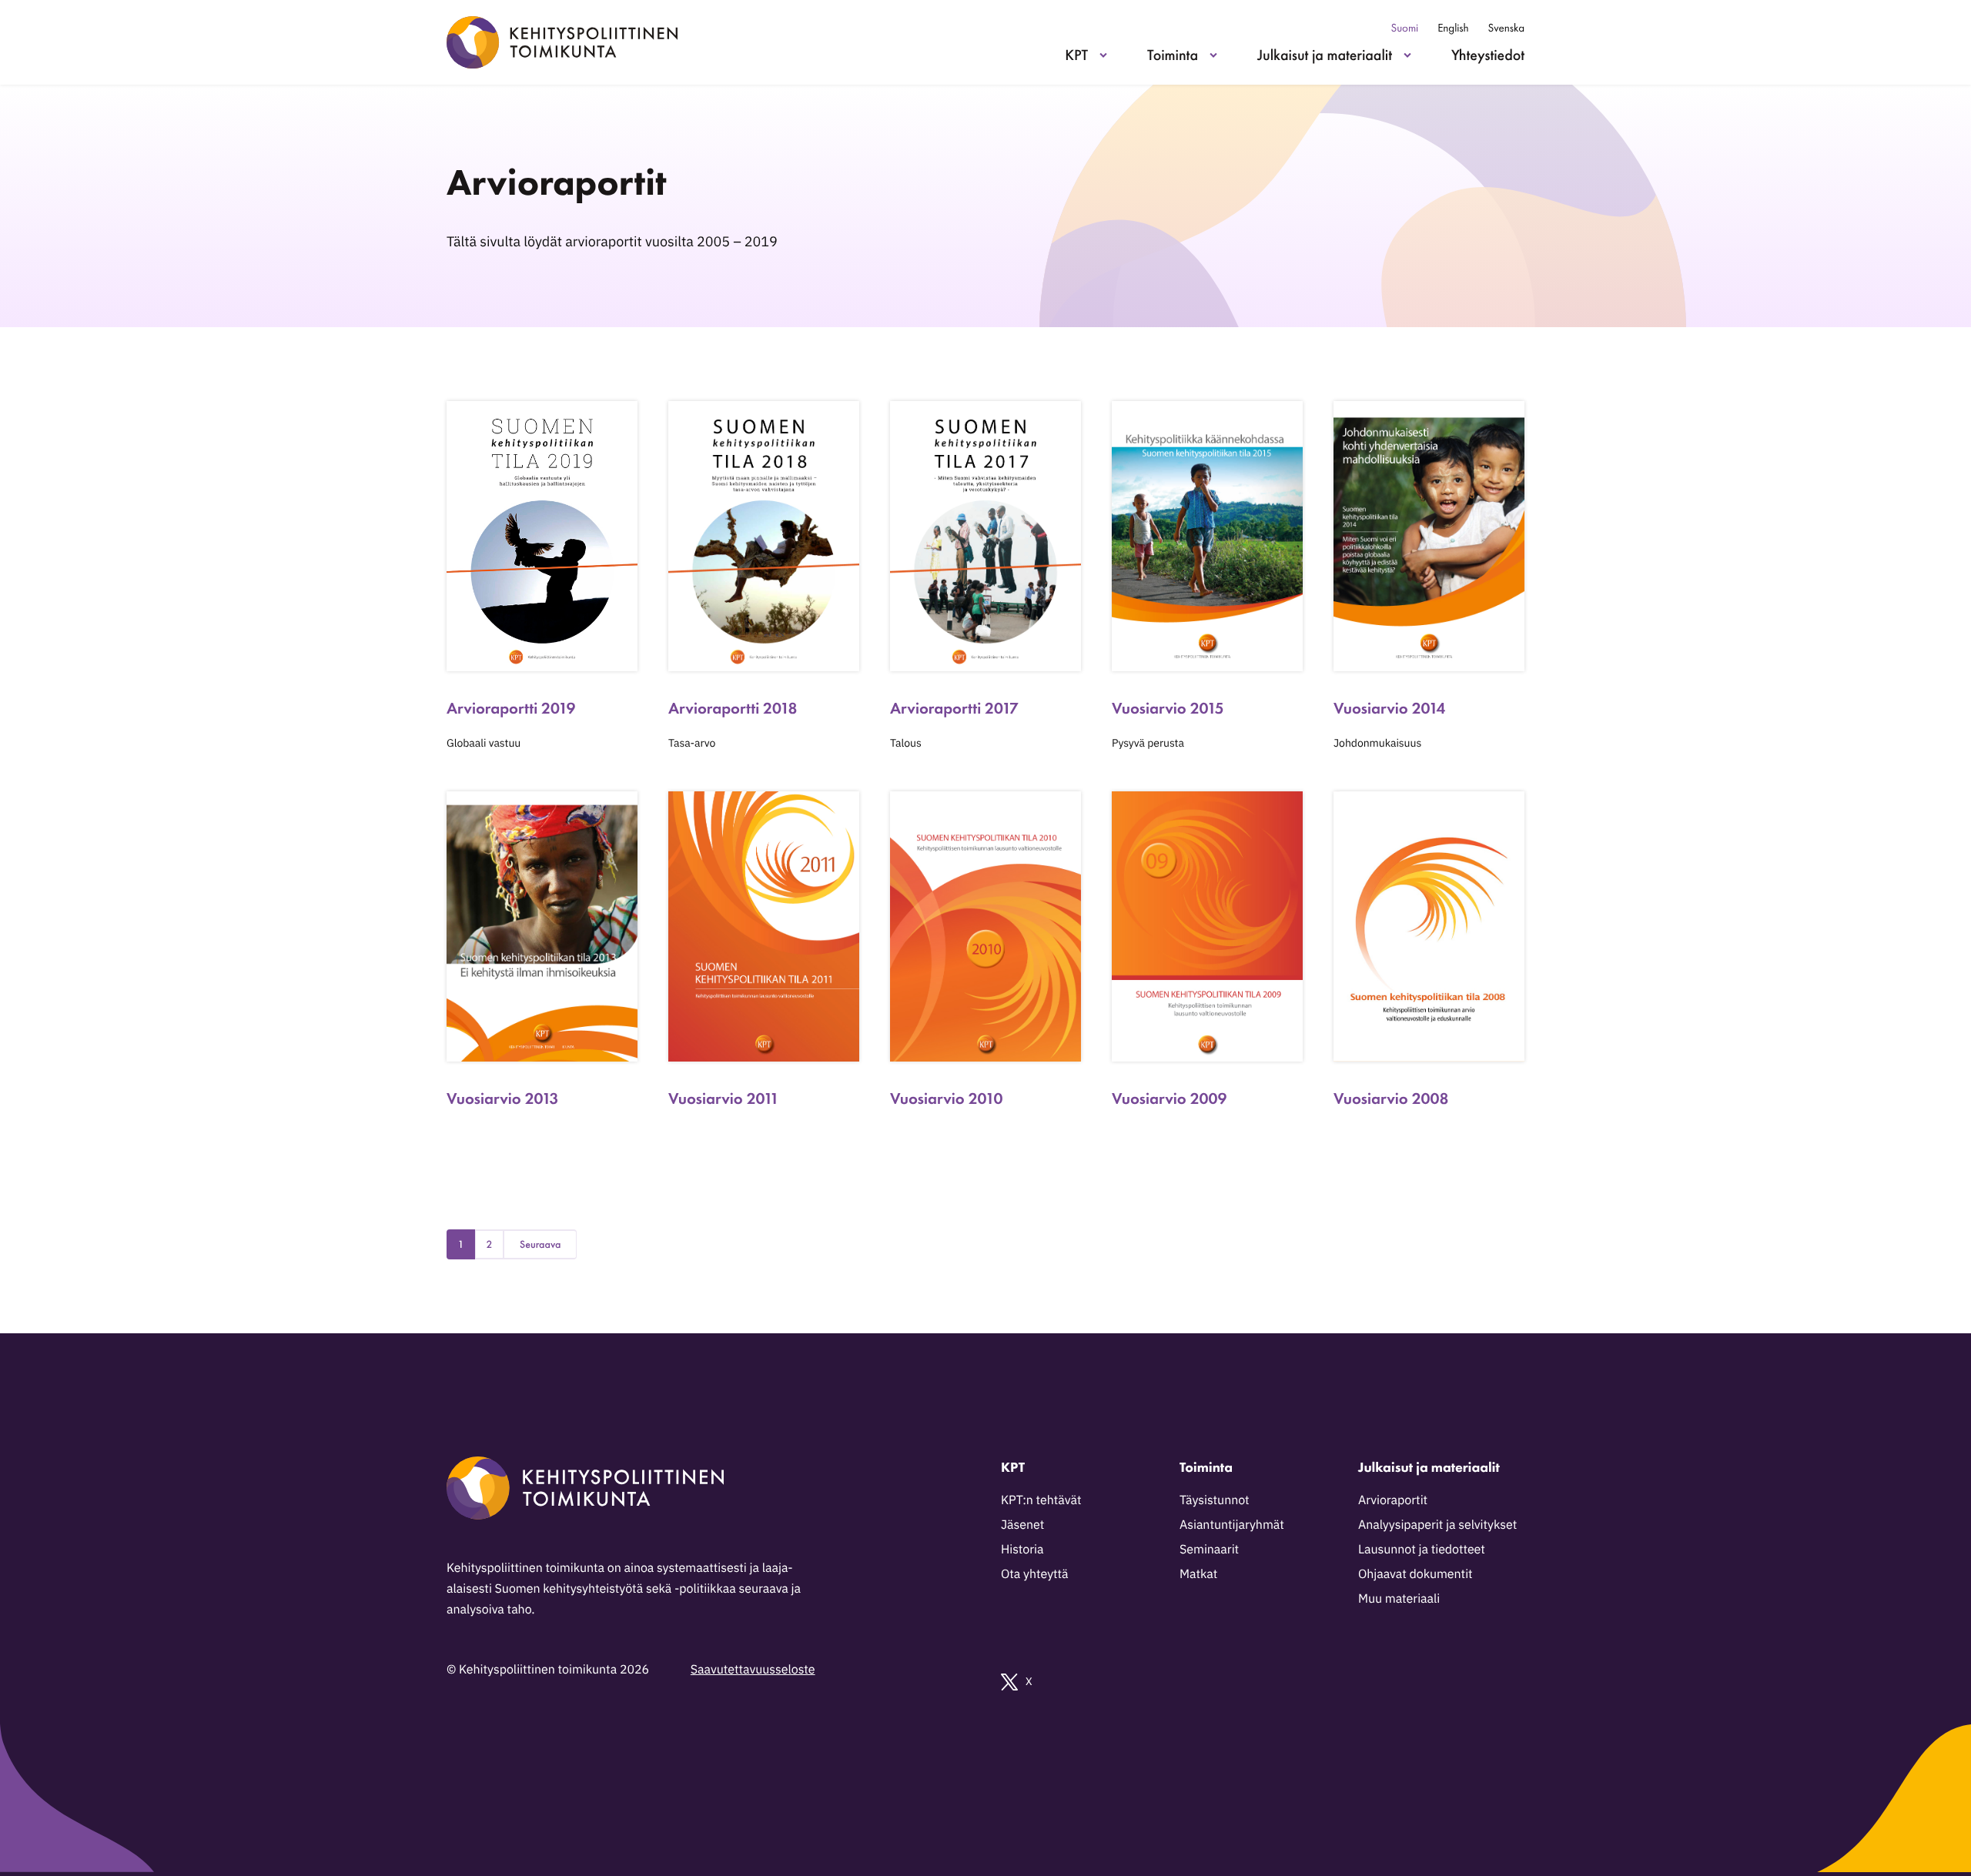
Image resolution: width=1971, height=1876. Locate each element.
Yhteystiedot (1488, 55)
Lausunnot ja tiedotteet (1422, 1550)
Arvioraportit (1393, 1500)
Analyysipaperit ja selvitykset (1437, 1525)
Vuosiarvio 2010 (946, 1099)
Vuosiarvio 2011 (724, 1099)
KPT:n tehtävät (1041, 1500)
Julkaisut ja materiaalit (1325, 55)
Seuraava (540, 1245)
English (1453, 28)
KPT (1076, 55)
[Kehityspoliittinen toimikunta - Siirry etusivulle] (562, 42)
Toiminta (1173, 55)
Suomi (1404, 28)
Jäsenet (1022, 1525)
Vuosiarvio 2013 (502, 1099)
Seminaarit (1209, 1550)
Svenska (1506, 28)
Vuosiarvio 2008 (1391, 1099)
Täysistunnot (1215, 1500)
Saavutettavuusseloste (753, 1670)
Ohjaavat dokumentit (1416, 1574)
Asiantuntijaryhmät (1232, 1525)
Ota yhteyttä (1035, 1574)
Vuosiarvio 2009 (1169, 1099)
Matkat (1198, 1574)
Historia (1022, 1550)
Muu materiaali (1399, 1599)
